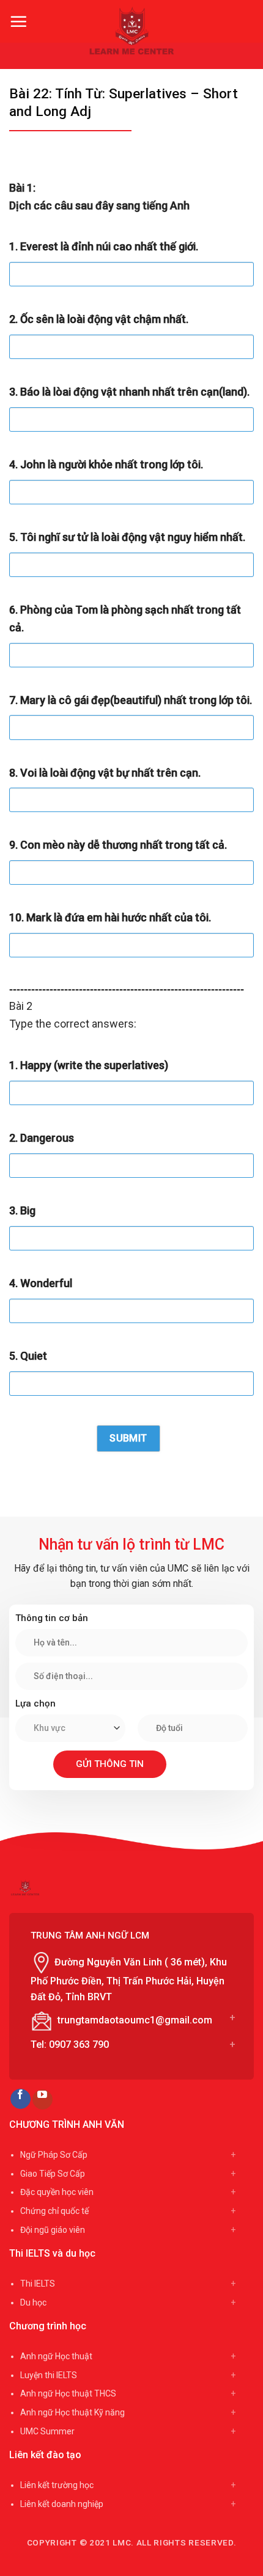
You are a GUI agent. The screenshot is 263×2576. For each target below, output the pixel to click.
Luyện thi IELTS (49, 2375)
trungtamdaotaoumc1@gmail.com (135, 2020)
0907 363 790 (79, 2044)
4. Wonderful (41, 1283)
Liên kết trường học (57, 2485)
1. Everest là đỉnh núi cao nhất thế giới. (104, 246)
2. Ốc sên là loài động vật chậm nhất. (99, 319)
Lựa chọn (35, 1703)
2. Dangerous (42, 1138)
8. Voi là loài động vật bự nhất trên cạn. (105, 773)
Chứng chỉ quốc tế (54, 2211)
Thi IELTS (38, 2284)
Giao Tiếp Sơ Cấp (53, 2174)
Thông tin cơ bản (52, 1618)
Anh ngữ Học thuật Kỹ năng (72, 2412)
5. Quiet (28, 1356)
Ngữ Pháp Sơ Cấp (54, 2155)
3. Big (22, 1210)
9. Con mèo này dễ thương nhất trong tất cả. (118, 845)
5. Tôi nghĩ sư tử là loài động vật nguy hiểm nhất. (127, 537)
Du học (33, 2302)
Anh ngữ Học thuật (56, 2356)
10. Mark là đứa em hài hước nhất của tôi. (110, 917)
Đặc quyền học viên (57, 2192)
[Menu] (18, 21)
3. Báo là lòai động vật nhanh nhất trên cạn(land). (129, 392)
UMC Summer (47, 2431)
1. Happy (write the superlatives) (89, 1065)
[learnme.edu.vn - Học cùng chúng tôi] (132, 31)
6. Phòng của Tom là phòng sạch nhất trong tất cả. (125, 619)
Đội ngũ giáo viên (53, 2230)
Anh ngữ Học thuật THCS (68, 2393)
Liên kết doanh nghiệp (62, 2504)
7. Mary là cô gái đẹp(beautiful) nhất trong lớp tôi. (131, 700)
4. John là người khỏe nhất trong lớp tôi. (106, 464)
